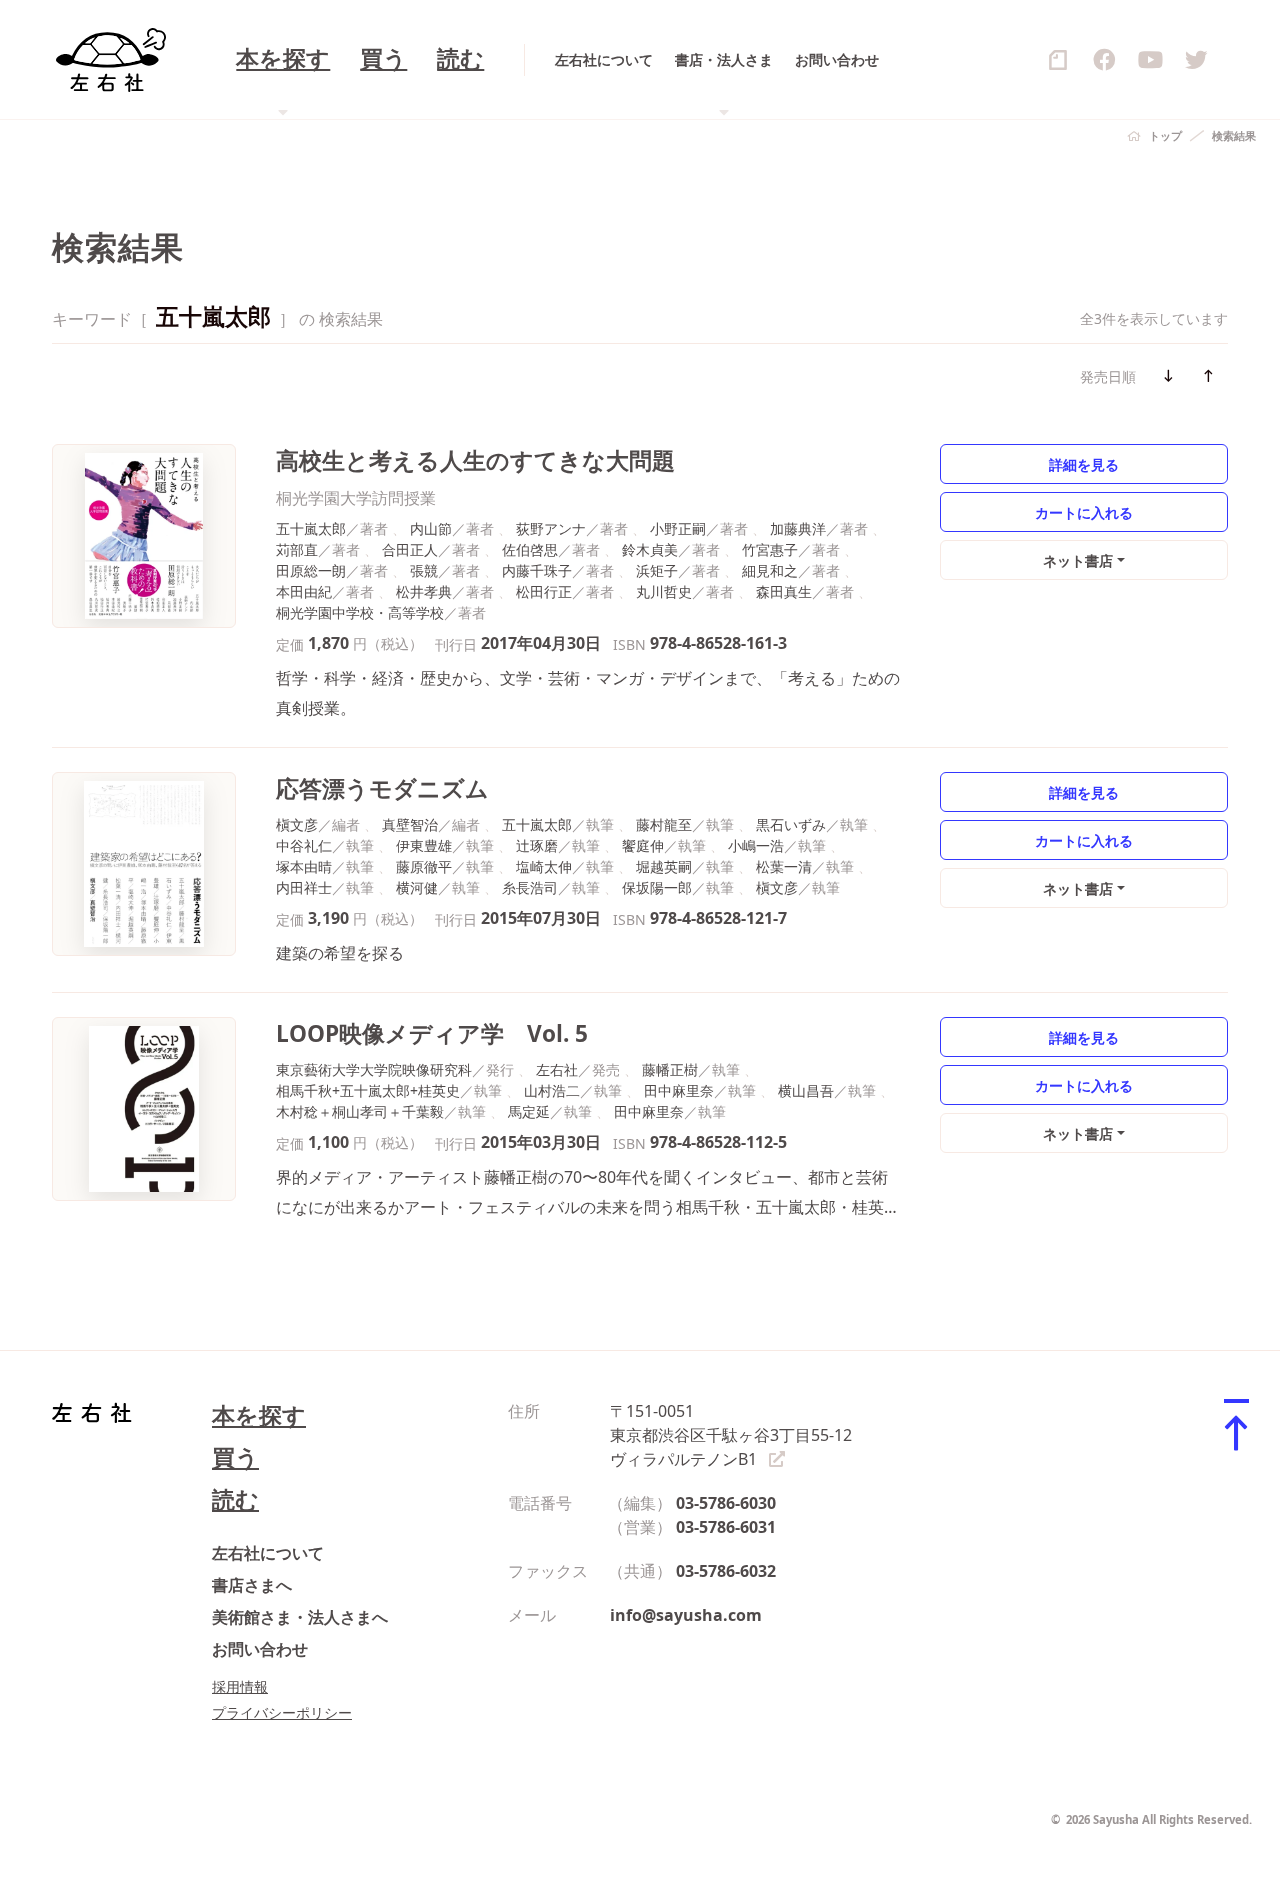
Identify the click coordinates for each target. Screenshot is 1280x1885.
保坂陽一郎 (657, 887)
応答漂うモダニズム (382, 788)
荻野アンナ (551, 528)
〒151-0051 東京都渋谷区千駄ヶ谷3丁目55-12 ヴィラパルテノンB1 (731, 1435)
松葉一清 (784, 866)
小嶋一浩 (756, 845)
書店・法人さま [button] (724, 59)
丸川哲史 (664, 591)
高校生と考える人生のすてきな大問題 (475, 460)
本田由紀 (304, 591)
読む (460, 59)
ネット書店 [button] (1078, 560)
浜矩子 (657, 570)
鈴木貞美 (650, 549)
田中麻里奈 (679, 1090)
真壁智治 (410, 824)
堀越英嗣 (664, 866)
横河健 (417, 887)
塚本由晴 (304, 866)
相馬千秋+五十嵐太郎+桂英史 (368, 1090)
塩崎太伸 (544, 866)
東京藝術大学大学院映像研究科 (374, 1069)
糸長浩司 (530, 887)
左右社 (557, 1069)
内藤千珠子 (537, 570)
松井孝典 (424, 591)
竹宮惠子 (770, 549)
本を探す (259, 1415)
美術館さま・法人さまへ (300, 1617)
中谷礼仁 (304, 845)
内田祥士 (304, 887)
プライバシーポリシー (282, 1712)
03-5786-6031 (726, 1527)
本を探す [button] (283, 59)
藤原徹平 (424, 866)
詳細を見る (1084, 464)
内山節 (431, 528)
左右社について (604, 59)
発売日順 (1108, 376)
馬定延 (529, 1111)
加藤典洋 (798, 528)
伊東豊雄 (424, 845)
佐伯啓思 (530, 549)
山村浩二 (552, 1090)
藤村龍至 (664, 824)
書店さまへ (252, 1585)
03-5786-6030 (726, 1503)
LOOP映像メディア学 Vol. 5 (432, 1033)
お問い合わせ (837, 59)
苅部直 (297, 549)
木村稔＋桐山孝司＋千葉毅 (360, 1111)
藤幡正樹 (670, 1069)
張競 (424, 570)
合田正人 (410, 549)
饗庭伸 (643, 845)
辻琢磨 (537, 845)
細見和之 (770, 570)
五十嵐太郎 (311, 528)
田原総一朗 (311, 570)
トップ (1165, 135)
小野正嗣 (678, 528)
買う (383, 59)
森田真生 (784, 591)
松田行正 (544, 591)
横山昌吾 (806, 1090)
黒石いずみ (791, 824)
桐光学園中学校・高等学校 (360, 612)
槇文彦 (297, 824)
